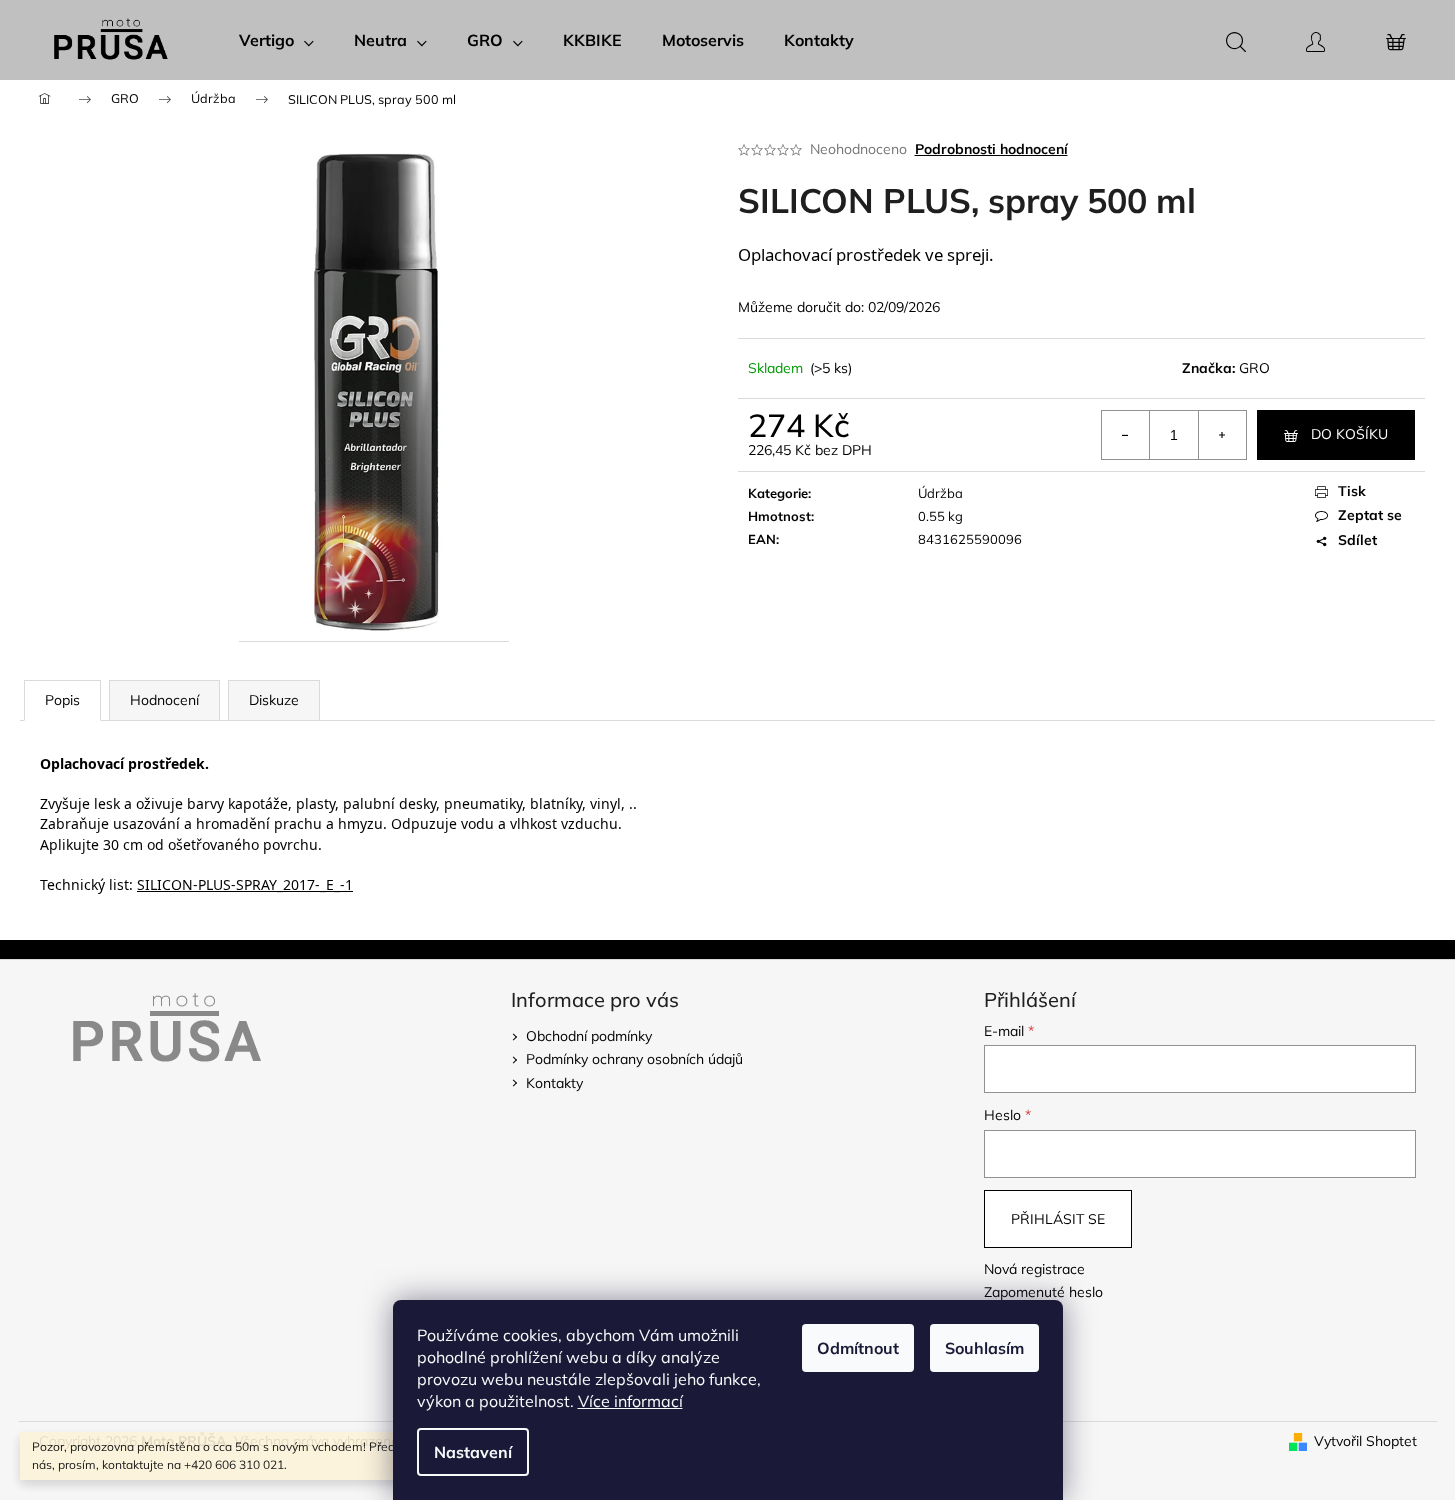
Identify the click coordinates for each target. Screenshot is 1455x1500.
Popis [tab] (62, 700)
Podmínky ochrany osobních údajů (634, 1059)
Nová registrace (1034, 1269)
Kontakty (554, 1083)
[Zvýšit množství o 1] (1222, 435)
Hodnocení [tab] (164, 700)
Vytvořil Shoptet (1365, 1441)
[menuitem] (276, 40)
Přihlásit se (1058, 1219)
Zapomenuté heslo (1043, 1292)
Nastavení (473, 1452)
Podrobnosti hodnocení (991, 149)
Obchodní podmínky (589, 1036)
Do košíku (1349, 434)
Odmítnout (858, 1348)
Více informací (630, 1401)
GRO (1254, 368)
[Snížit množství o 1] (1126, 435)
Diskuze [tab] (274, 700)
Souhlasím (984, 1348)
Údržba (940, 493)
